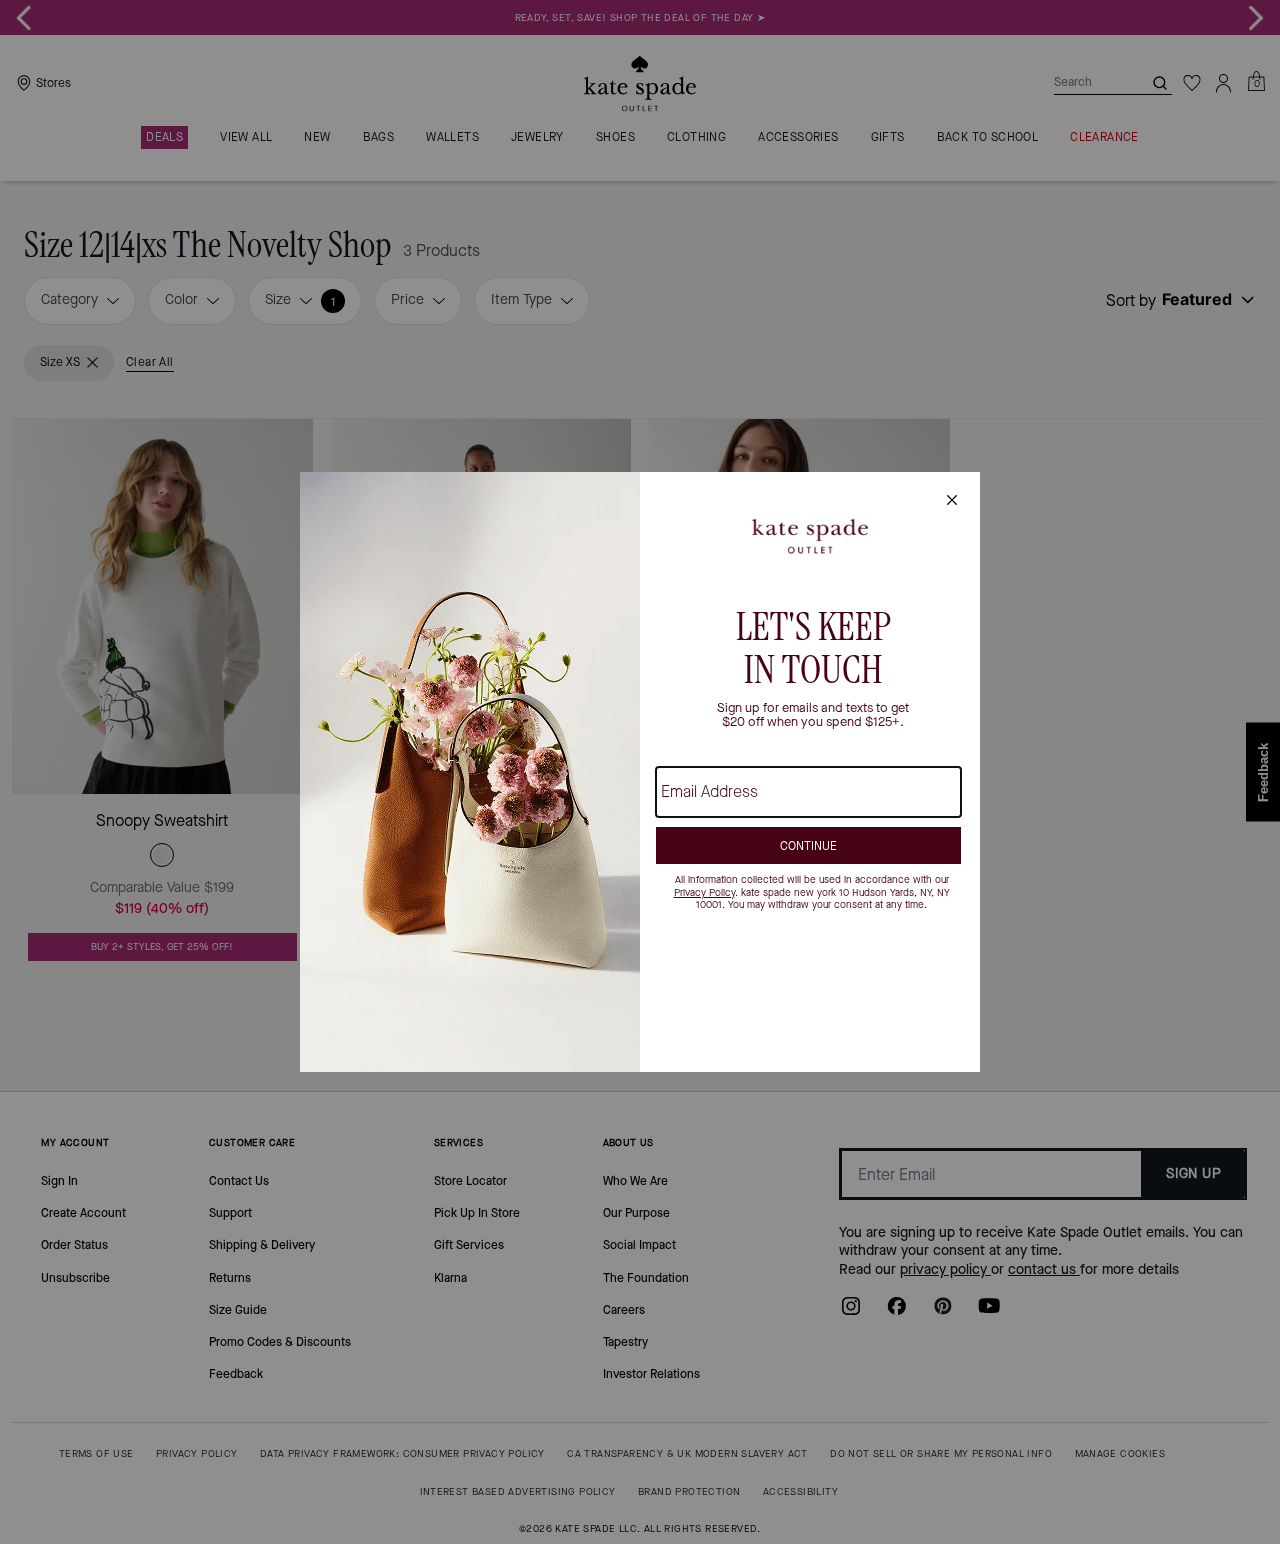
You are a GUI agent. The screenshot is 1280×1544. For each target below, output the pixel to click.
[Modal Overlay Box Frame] (640, 772)
